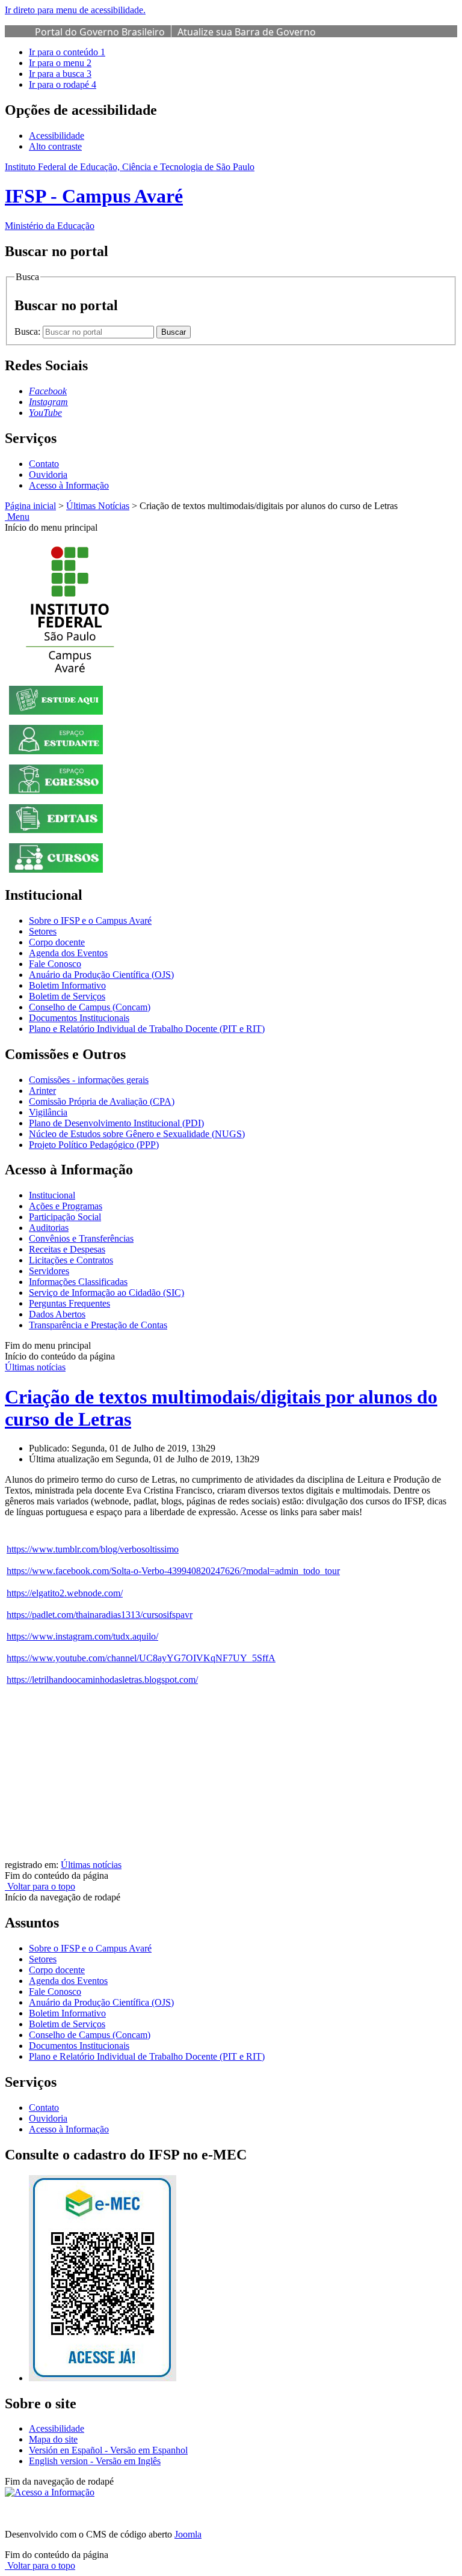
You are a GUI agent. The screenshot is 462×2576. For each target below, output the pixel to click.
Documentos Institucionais (79, 1018)
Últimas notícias (35, 1367)
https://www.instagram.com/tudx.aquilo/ (82, 1636)
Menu (17, 517)
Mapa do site (53, 2439)
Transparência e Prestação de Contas (98, 1325)
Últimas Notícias (98, 506)
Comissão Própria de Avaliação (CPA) (102, 1101)
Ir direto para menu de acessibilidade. (75, 10)
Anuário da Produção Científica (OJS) (101, 975)
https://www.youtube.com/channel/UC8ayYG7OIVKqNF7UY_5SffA (141, 1658)
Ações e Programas (66, 1206)
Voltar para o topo (40, 1886)
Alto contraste (55, 146)
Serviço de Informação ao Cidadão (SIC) (106, 1293)
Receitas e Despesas (67, 1249)
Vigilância (48, 1112)
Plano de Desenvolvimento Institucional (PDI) (116, 1123)
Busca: (29, 331)
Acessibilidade (57, 136)
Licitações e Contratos (71, 1260)
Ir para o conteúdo (67, 52)
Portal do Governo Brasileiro (100, 32)
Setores (43, 931)
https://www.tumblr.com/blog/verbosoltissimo (93, 1549)
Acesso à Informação (69, 485)
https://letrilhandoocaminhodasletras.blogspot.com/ (102, 1680)
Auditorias (49, 1228)
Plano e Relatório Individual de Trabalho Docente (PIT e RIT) (147, 1029)
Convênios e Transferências (81, 1238)
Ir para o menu (60, 63)
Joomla (188, 2534)
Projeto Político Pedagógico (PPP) (94, 1145)
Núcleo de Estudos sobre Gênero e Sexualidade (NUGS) (137, 1134)
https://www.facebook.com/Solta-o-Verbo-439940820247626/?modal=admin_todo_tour (173, 1571)
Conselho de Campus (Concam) (90, 1007)
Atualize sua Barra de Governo (247, 32)
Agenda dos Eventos (68, 953)
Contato (44, 464)
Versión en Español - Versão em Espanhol (108, 2450)
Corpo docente (57, 942)
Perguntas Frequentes (69, 1303)
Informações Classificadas (78, 1282)
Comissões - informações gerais (89, 1080)
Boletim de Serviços (67, 996)
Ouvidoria (48, 475)
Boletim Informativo (67, 985)
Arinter (42, 1091)
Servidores (49, 1271)
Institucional (52, 1195)
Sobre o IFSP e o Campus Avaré (90, 920)
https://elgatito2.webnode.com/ (65, 1593)
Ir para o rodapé (63, 84)
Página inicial (30, 506)
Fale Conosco (55, 964)
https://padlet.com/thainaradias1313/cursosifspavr (100, 1615)
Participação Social (65, 1217)
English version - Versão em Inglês (95, 2461)
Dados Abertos (57, 1314)
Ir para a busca (60, 74)
